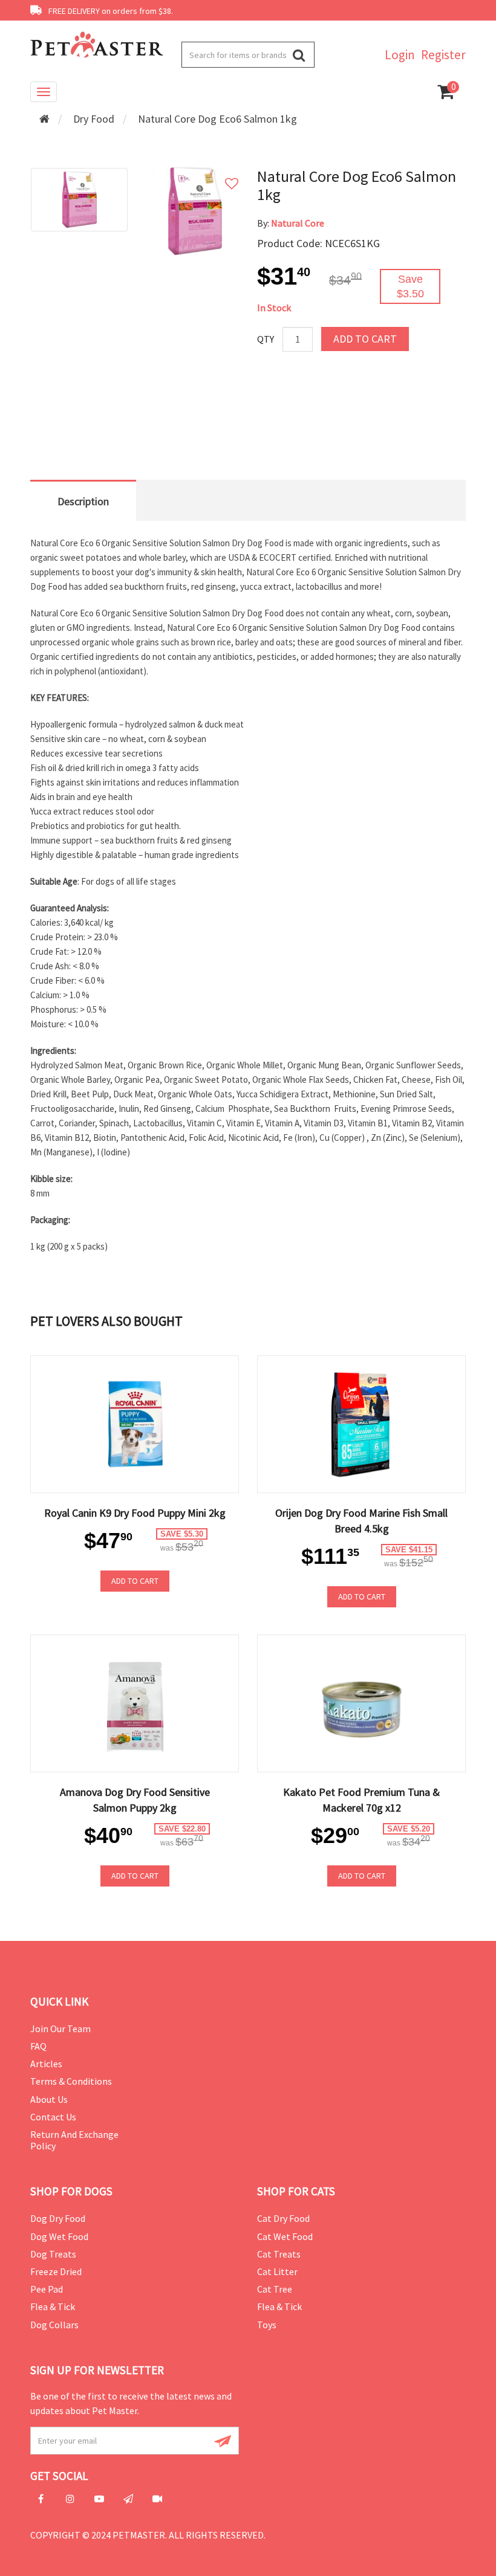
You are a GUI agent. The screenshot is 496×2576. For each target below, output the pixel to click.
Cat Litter (277, 2271)
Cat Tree (275, 2289)
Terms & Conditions (71, 2081)
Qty (266, 339)
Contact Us (53, 2117)
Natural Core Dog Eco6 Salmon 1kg (217, 119)
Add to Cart (365, 339)
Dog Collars (54, 2325)
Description (83, 501)
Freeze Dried (56, 2271)
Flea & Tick (53, 2306)
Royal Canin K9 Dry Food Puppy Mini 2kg (135, 1513)
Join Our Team (60, 2029)
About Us (49, 2099)
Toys (267, 2325)
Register (443, 55)
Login (400, 55)
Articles (46, 2064)
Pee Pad (47, 2289)
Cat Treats (279, 2254)
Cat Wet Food (285, 2236)
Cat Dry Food (283, 2218)
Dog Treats (53, 2254)
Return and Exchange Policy (74, 2140)
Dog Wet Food (59, 2236)
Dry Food (94, 119)
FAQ (38, 2046)
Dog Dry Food (58, 2218)
